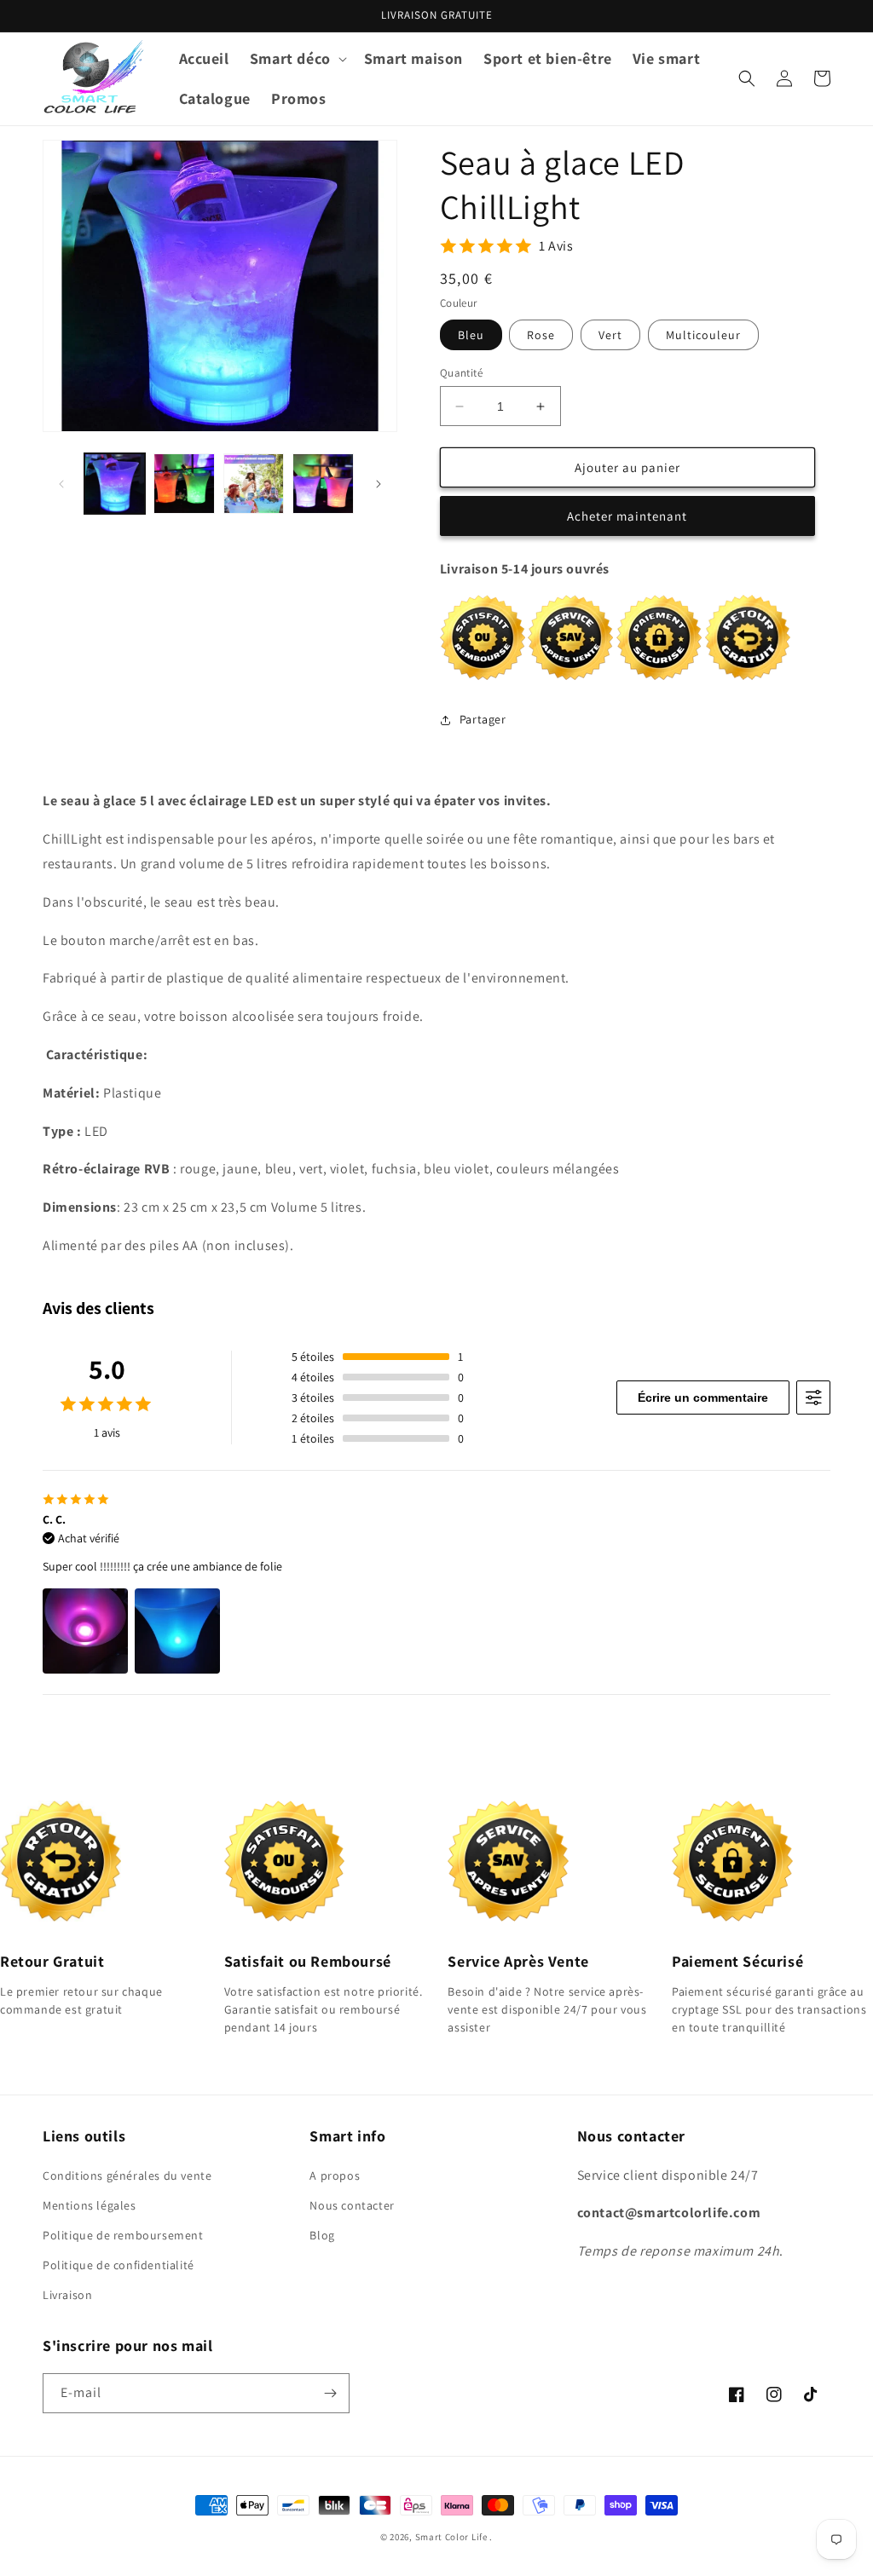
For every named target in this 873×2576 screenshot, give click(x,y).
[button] (297, 58)
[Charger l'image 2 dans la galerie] (184, 484)
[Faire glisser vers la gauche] (61, 484)
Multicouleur (703, 335)
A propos (335, 2175)
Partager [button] (483, 719)
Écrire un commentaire (703, 1397)
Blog (322, 2235)
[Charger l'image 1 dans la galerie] (115, 484)
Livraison (67, 2295)
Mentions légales (90, 2205)
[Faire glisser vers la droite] (379, 484)
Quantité (461, 373)
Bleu (471, 335)
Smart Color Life (451, 2537)
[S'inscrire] (330, 2393)
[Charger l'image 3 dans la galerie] (254, 484)
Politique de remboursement (123, 2235)
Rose (541, 335)
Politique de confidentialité (119, 2265)
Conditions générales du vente (127, 2175)
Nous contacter (352, 2205)
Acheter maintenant (627, 516)
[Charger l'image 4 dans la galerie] (323, 484)
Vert (610, 335)
